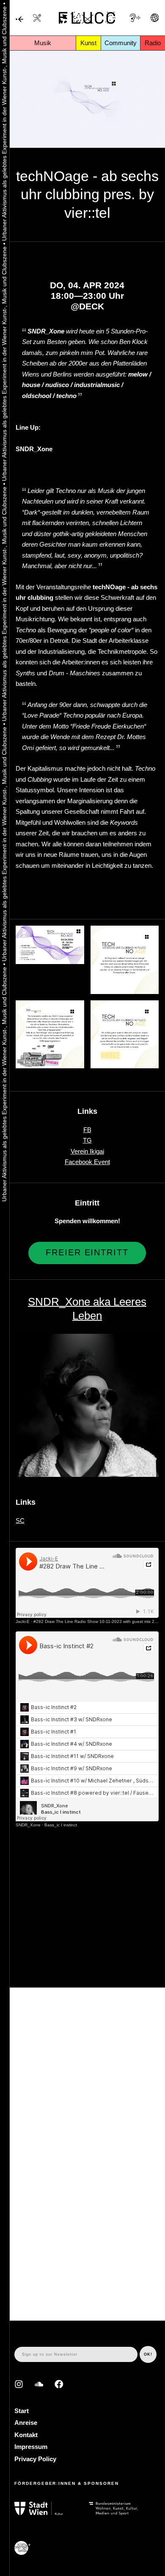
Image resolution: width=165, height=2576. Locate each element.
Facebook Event (87, 1162)
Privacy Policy (35, 2459)
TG (87, 1140)
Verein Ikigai (87, 1151)
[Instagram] (19, 2384)
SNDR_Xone (28, 1825)
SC (20, 1521)
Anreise (26, 2423)
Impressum (31, 2447)
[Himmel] (19, 20)
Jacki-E (23, 1621)
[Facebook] (59, 2384)
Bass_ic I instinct (61, 1825)
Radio (153, 43)
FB (87, 1130)
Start (22, 2411)
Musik (43, 43)
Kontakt (26, 2435)
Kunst (88, 43)
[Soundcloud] (39, 2384)
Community (121, 43)
